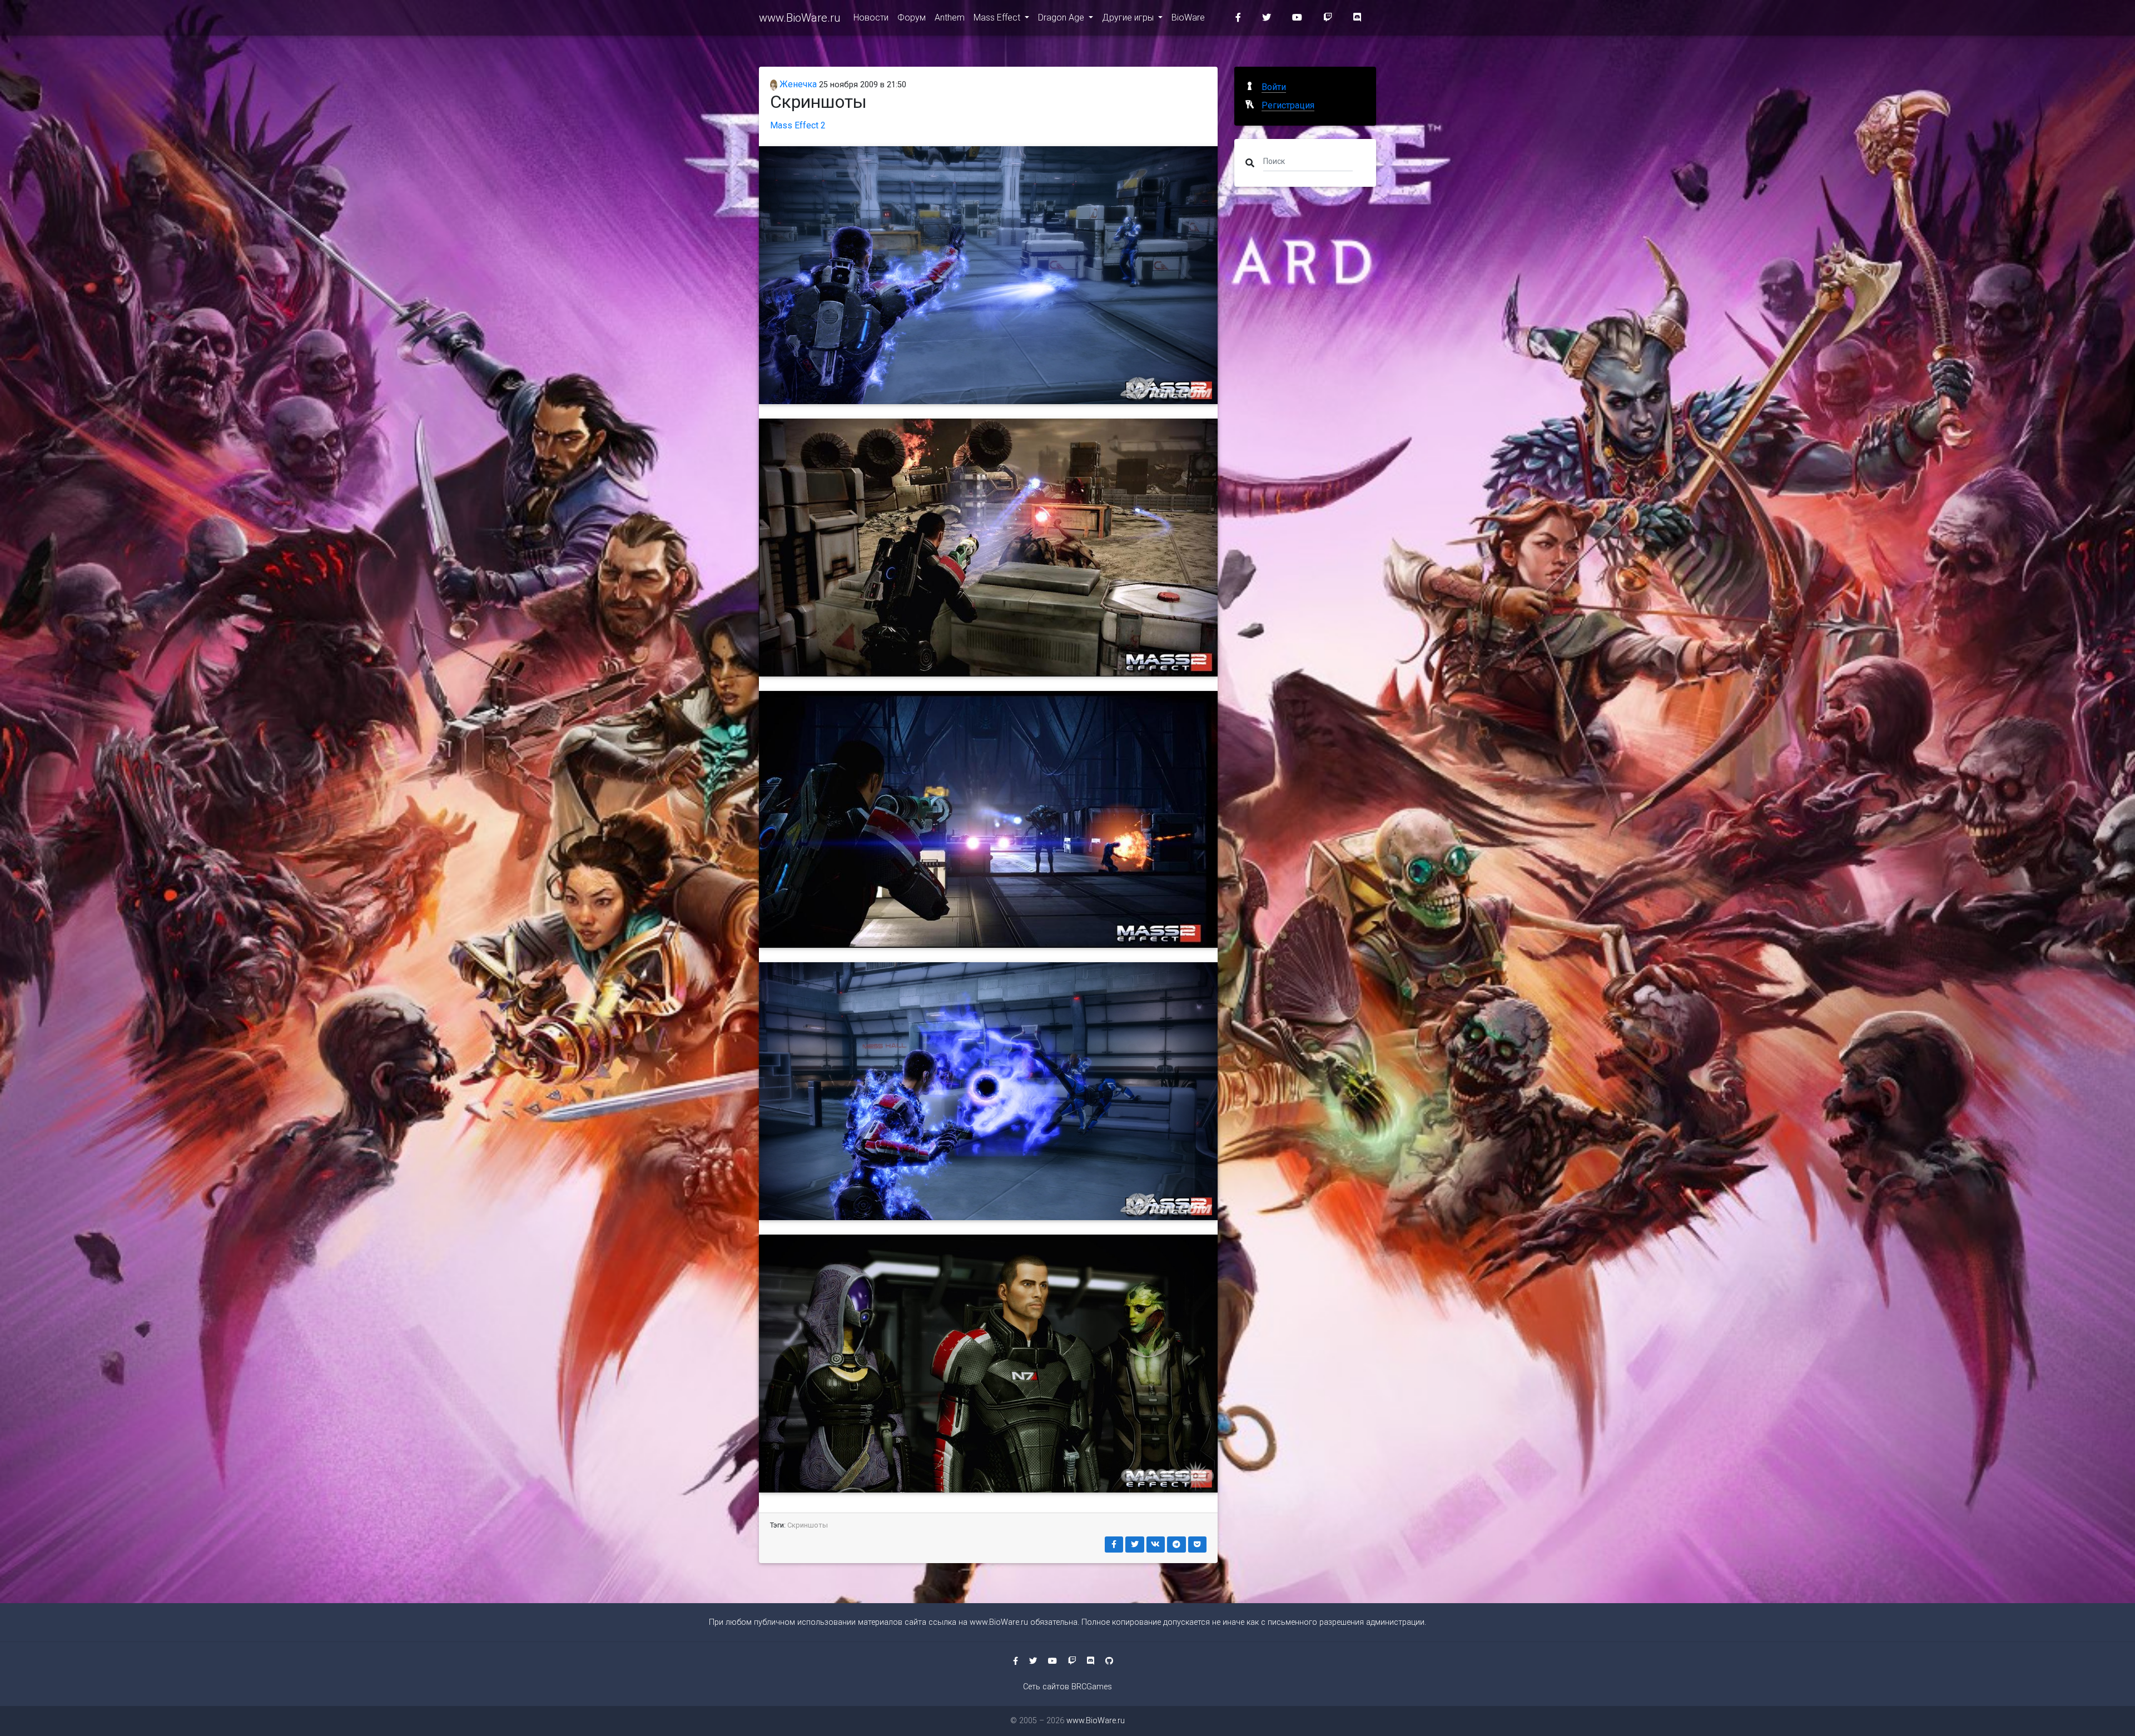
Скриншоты (808, 1525)
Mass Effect (998, 18)
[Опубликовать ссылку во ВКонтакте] (1156, 1545)
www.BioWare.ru (800, 18)
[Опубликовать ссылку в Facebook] (1114, 1545)
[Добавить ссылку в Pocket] (1198, 1545)
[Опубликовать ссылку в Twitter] (1135, 1545)
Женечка (797, 84)
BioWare (1188, 18)
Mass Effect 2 (798, 125)
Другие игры (1129, 18)
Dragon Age (1062, 18)
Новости (871, 18)
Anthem (950, 18)
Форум (912, 18)
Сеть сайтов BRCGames (1067, 1687)
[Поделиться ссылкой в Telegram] (1176, 1545)
